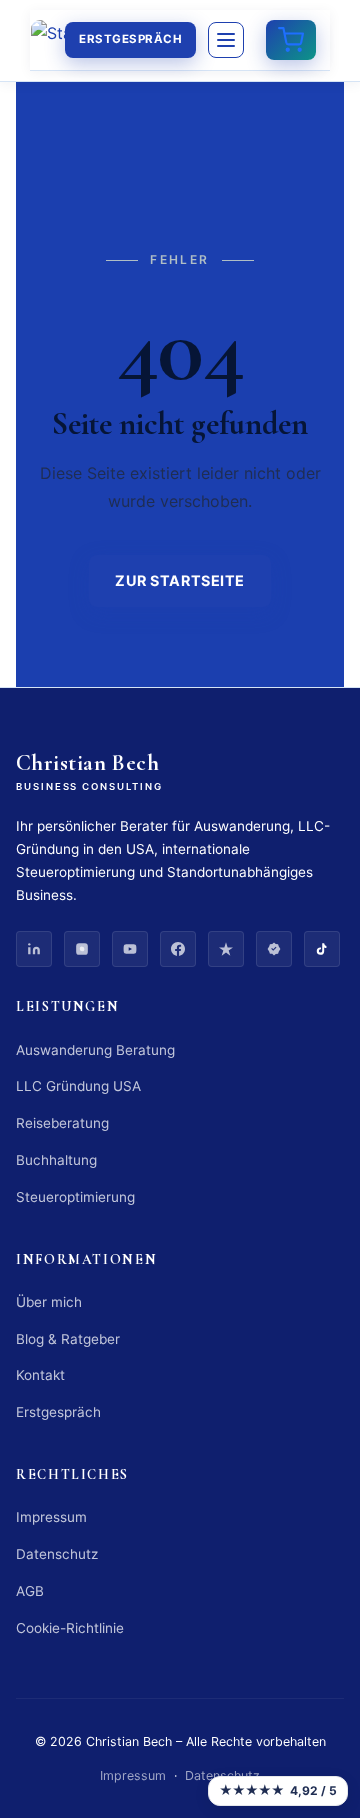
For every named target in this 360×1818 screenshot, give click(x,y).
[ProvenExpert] (274, 949)
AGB (30, 1591)
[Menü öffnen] (226, 40)
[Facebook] (178, 949)
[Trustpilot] (226, 949)
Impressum (51, 1517)
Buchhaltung (56, 1160)
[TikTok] (322, 949)
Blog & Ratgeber (68, 1339)
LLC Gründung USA (78, 1086)
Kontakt (40, 1375)
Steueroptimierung (75, 1197)
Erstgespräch (130, 39)
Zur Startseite (180, 580)
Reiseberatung (62, 1123)
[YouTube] (130, 949)
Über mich (49, 1302)
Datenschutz (57, 1554)
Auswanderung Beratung (95, 1050)
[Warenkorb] (291, 40)
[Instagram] (82, 949)
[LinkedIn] (34, 949)
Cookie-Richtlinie (70, 1628)
